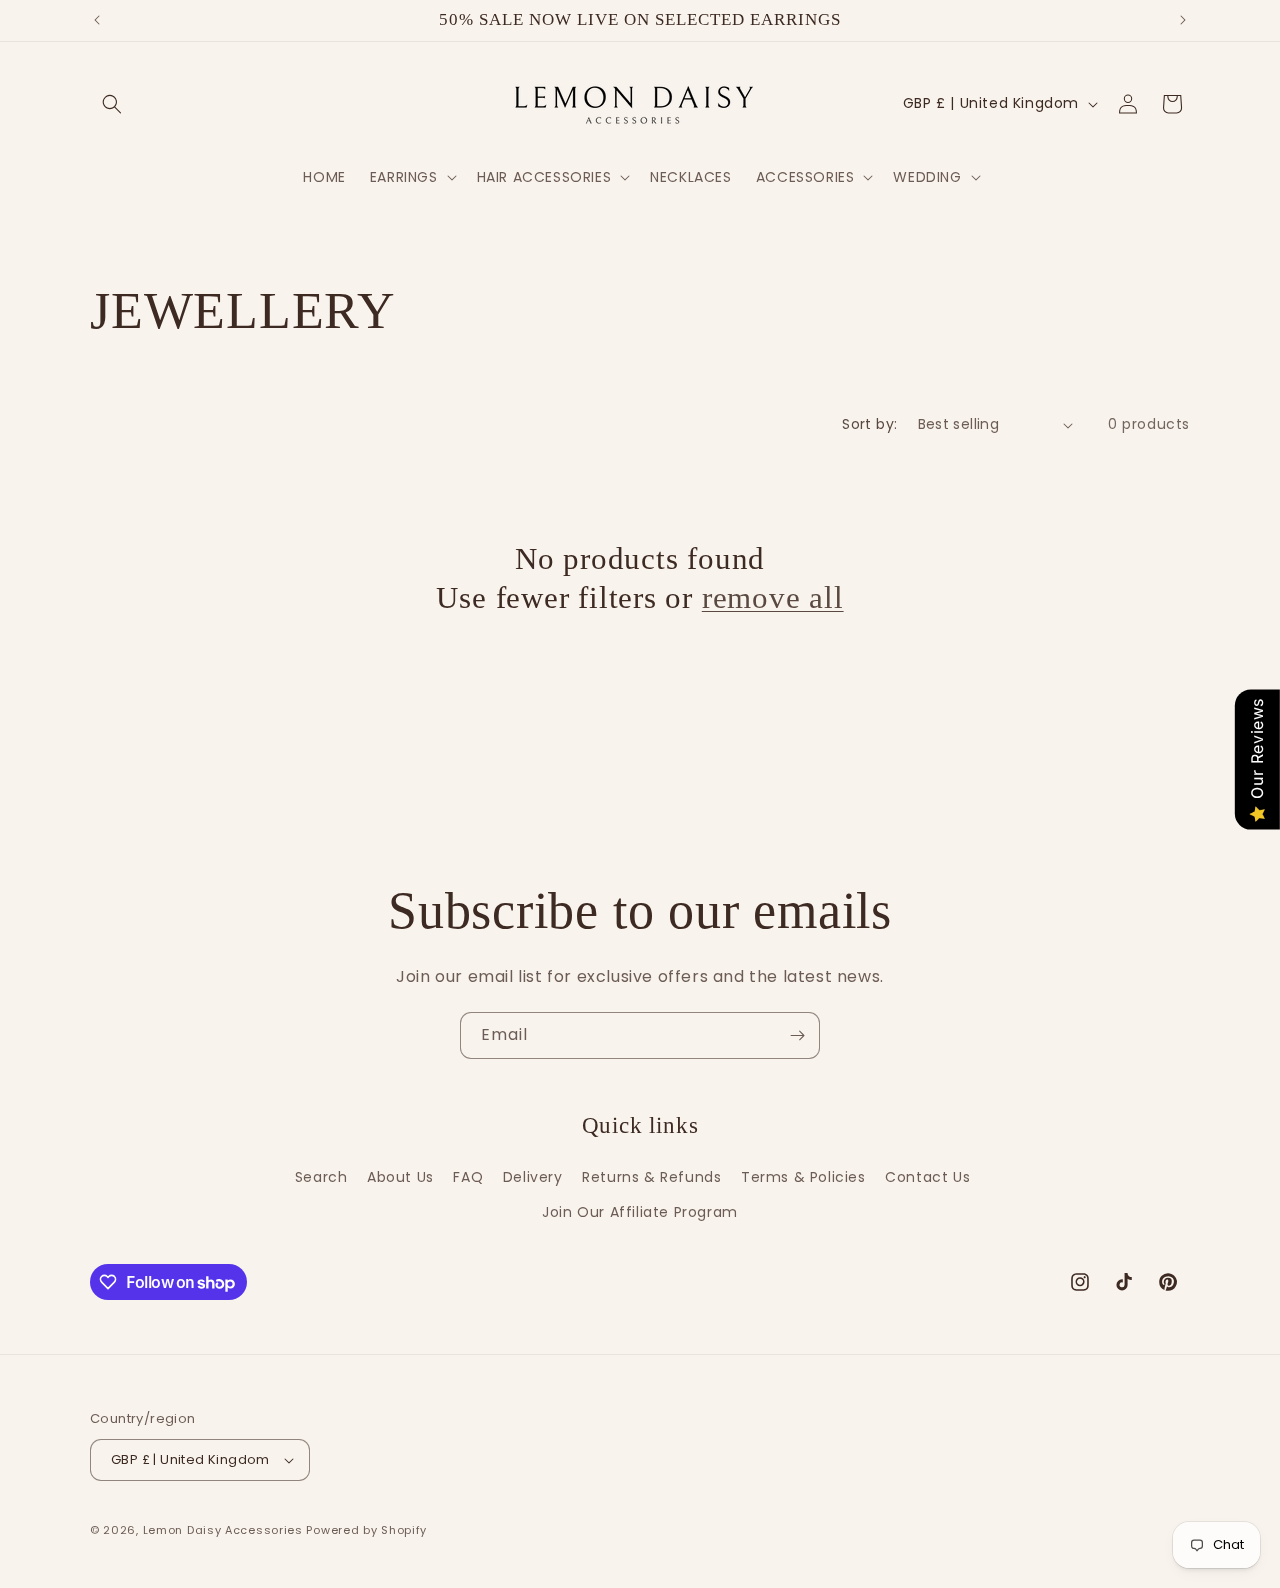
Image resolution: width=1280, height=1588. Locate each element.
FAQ (468, 1177)
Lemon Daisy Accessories (223, 1530)
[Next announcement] (1183, 20)
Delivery (533, 1177)
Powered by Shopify (366, 1530)
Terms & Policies (803, 1177)
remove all (773, 597)
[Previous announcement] (97, 20)
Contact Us (927, 1177)
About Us (400, 1177)
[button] (112, 104)
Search (321, 1177)
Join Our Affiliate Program (640, 1212)
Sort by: (869, 424)
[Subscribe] (797, 1035)
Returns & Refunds (651, 1177)
